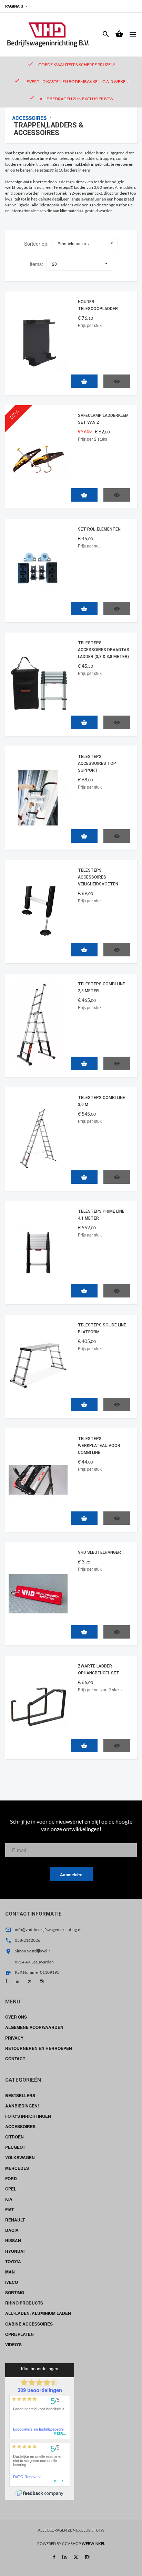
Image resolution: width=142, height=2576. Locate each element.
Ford (11, 2178)
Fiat (9, 2209)
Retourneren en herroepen (39, 2048)
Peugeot (15, 2147)
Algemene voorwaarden (34, 2027)
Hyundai (15, 2251)
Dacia (12, 2230)
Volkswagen (20, 2157)
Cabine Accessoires (29, 2324)
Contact (15, 2059)
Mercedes (17, 2168)
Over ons (16, 2017)
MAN (10, 2272)
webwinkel (93, 2543)
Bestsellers (20, 2095)
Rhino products (24, 2303)
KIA (9, 2199)
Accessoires (29, 118)
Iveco (12, 2282)
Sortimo (15, 2292)
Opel (11, 2189)
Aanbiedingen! (22, 2106)
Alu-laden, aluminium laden (38, 2313)
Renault (15, 2220)
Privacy (14, 2038)
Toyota (13, 2261)
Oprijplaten (19, 2334)
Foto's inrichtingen (28, 2116)
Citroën (14, 2137)
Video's (13, 2344)
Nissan (13, 2240)
